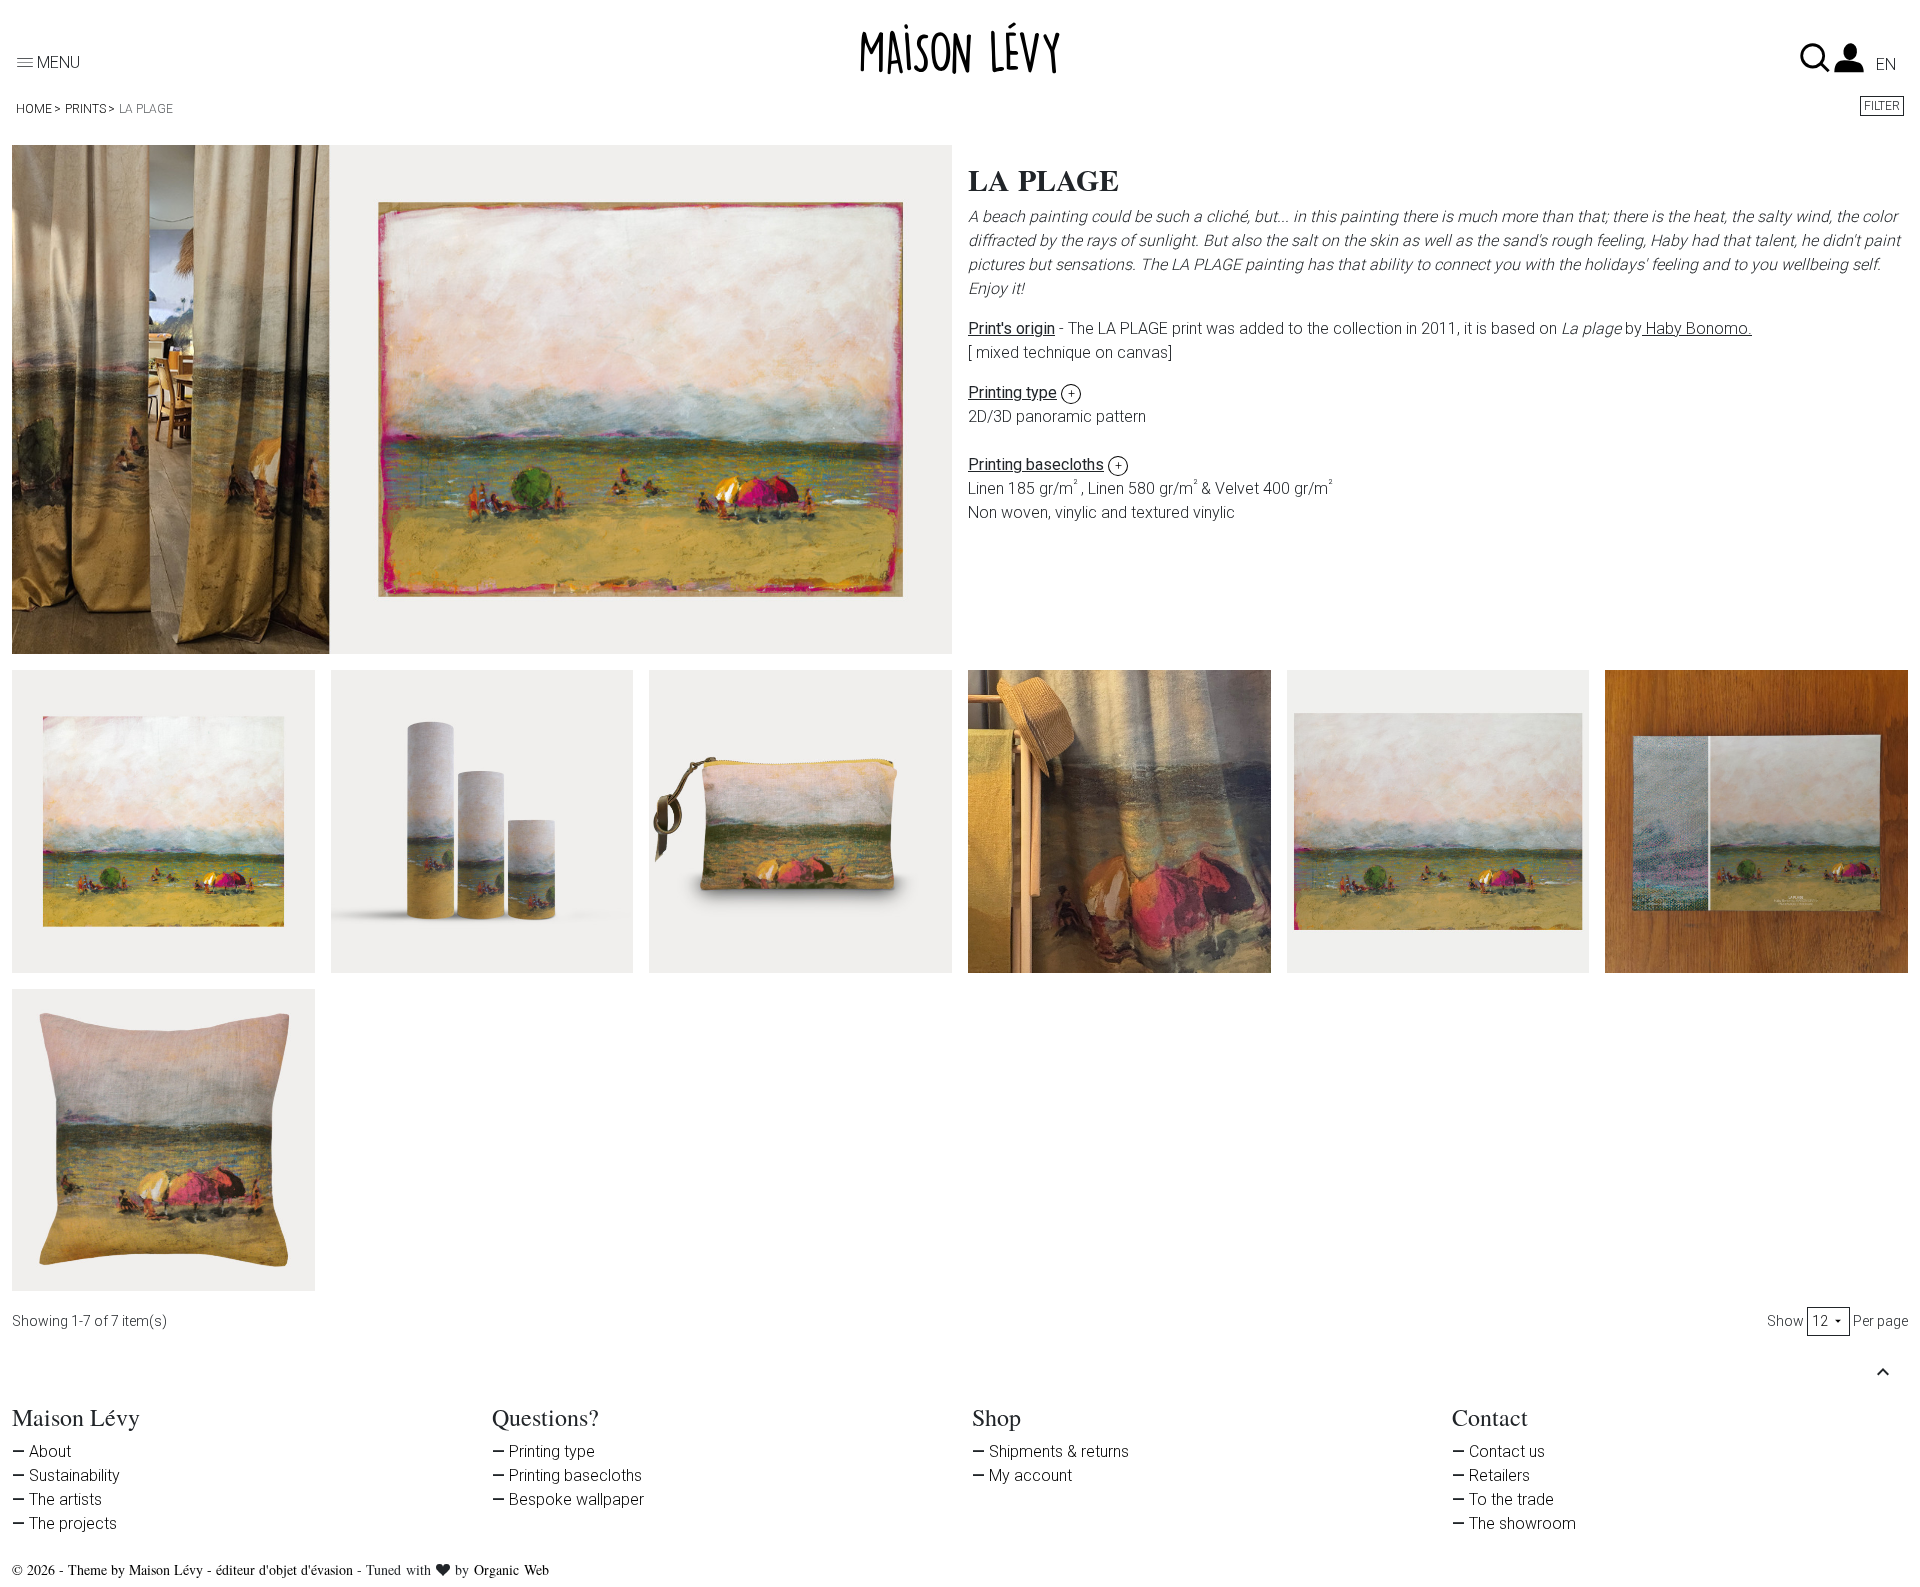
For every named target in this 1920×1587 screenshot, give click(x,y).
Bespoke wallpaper (576, 1499)
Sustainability (74, 1475)
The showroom (1522, 1523)
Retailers (1499, 1475)
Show (1785, 1321)
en (1886, 65)
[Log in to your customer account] (1849, 63)
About (50, 1451)
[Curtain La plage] (1119, 821)
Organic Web (511, 1569)
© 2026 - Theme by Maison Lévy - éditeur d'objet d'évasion (184, 1569)
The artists (65, 1499)
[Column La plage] (482, 821)
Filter (1882, 106)
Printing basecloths (575, 1475)
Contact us (1507, 1451)
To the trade (1511, 1499)
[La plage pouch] (800, 821)
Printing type (552, 1451)
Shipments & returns (1059, 1451)
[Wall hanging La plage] (163, 821)
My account (1030, 1475)
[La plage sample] (1756, 821)
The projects (73, 1523)
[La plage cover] (163, 1140)
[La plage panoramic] (1438, 821)
